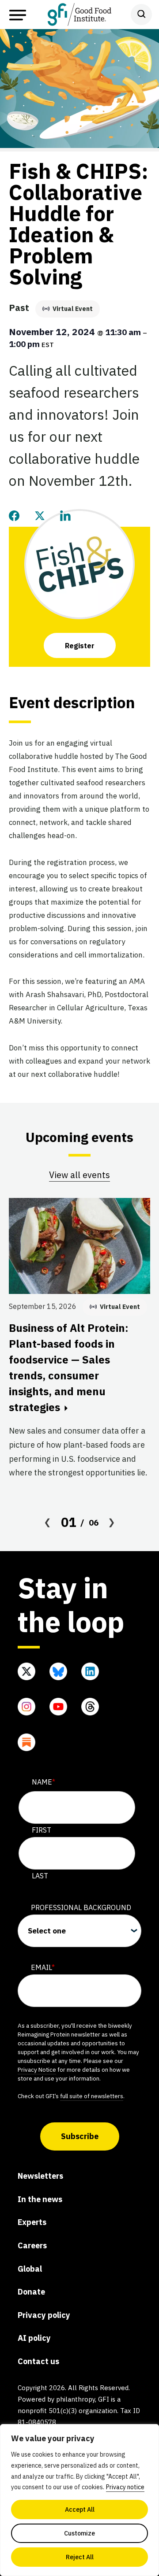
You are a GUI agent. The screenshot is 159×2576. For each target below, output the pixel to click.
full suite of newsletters (92, 2096)
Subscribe (80, 2136)
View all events (79, 1175)
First (42, 1830)
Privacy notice (125, 2487)
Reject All (80, 2557)
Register (80, 646)
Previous (48, 1522)
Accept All (80, 2509)
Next (112, 1522)
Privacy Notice (37, 2070)
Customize (79, 2533)
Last (40, 1876)
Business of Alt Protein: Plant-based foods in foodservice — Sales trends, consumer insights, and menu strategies (69, 1367)
